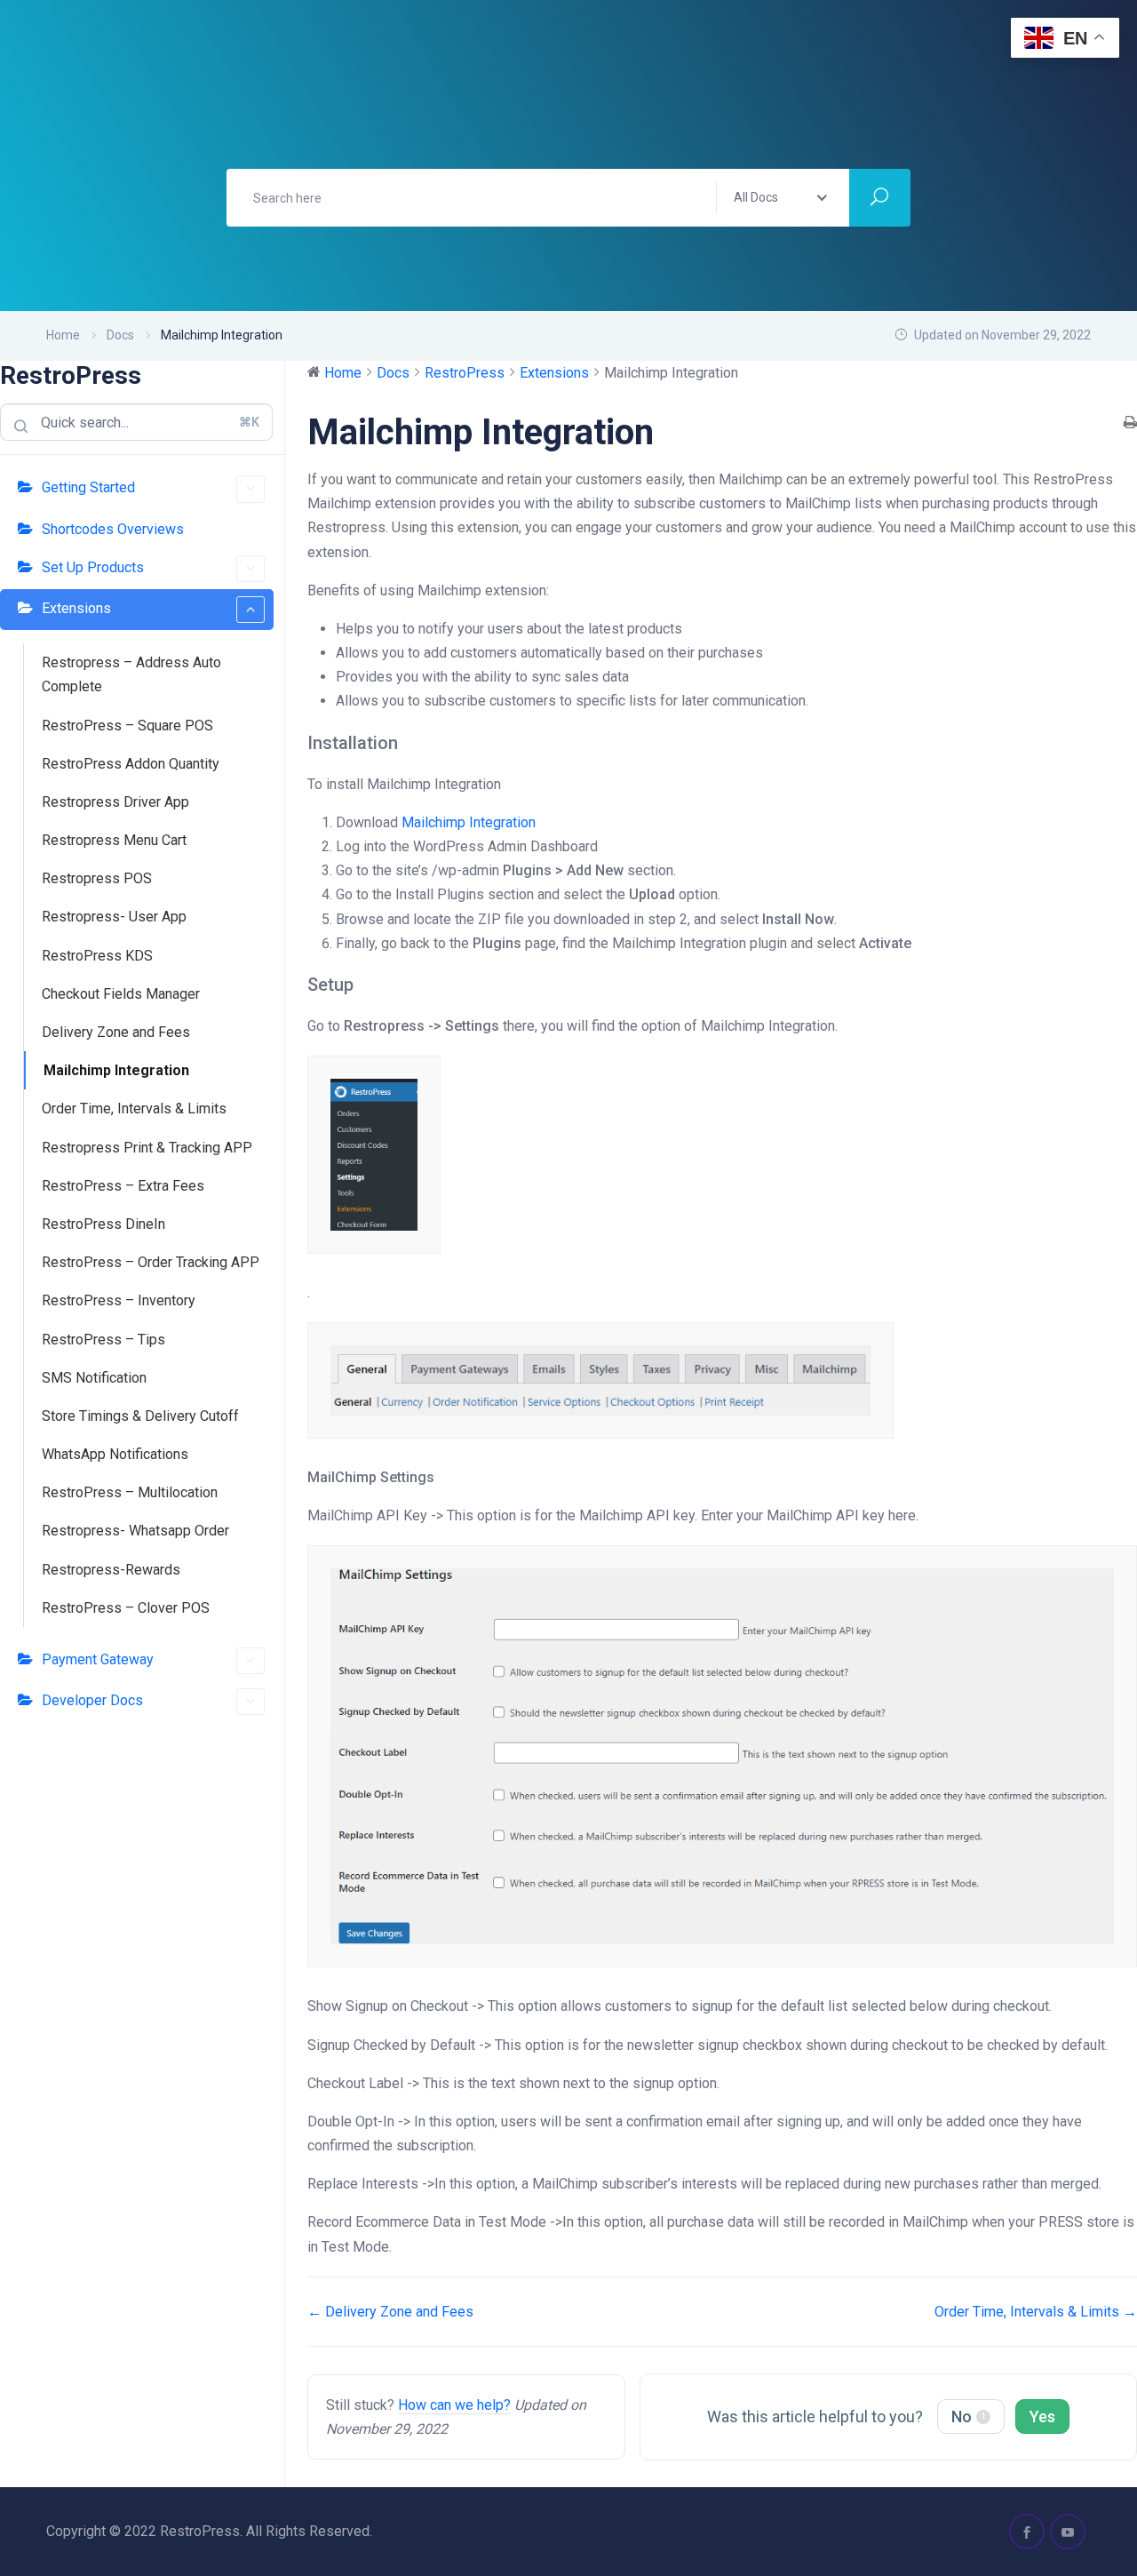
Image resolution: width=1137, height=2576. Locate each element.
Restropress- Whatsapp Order (135, 1531)
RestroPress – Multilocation (130, 1492)
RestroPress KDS (97, 956)
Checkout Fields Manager (121, 994)
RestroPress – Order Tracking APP (151, 1262)
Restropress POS (97, 878)
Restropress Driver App (115, 802)
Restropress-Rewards (111, 1570)
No (969, 2416)
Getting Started (88, 487)
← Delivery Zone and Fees (390, 2312)
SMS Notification (94, 1378)
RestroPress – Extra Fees (123, 1186)
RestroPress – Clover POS (126, 1608)
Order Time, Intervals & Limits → (1036, 2312)
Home (63, 335)
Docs (120, 335)
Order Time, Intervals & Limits (134, 1109)
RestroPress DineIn (103, 1224)
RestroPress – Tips (103, 1340)
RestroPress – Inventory (119, 1300)
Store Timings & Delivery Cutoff (140, 1416)
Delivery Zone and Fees (116, 1032)
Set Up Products (93, 567)
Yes (1042, 2416)
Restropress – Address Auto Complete (131, 674)
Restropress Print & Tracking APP (147, 1148)
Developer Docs (92, 1700)
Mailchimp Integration (116, 1070)
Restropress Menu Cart (114, 840)
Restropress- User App (114, 917)
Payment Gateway (98, 1659)
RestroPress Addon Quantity (131, 764)
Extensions (76, 608)
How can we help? (454, 2405)
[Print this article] (1130, 423)
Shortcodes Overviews (113, 529)
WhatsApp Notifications (115, 1454)
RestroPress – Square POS (127, 726)
